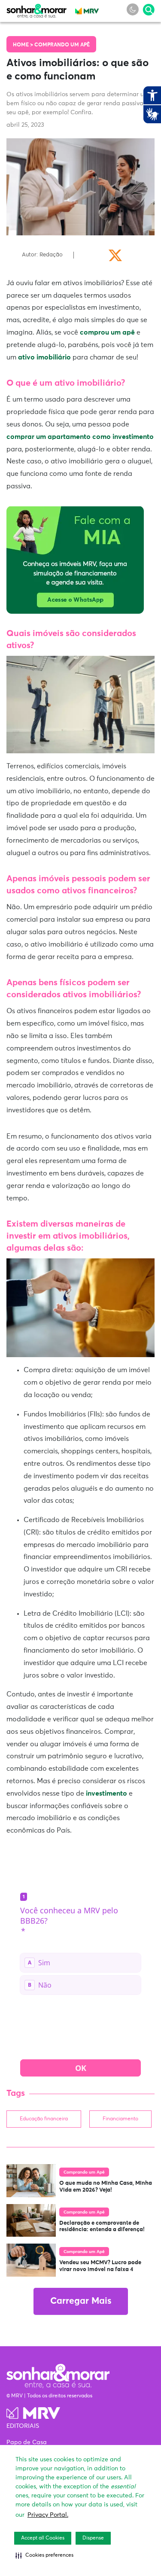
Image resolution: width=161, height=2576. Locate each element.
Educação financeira (44, 2119)
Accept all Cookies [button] (43, 2538)
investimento (106, 1793)
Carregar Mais (81, 2301)
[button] (44, 2555)
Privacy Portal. (48, 2515)
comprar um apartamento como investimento (80, 437)
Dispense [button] (93, 2538)
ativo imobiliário (44, 357)
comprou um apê (108, 332)
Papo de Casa (27, 2442)
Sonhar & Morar (36, 9)
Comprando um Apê (62, 45)
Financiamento (120, 2119)
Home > (24, 45)
